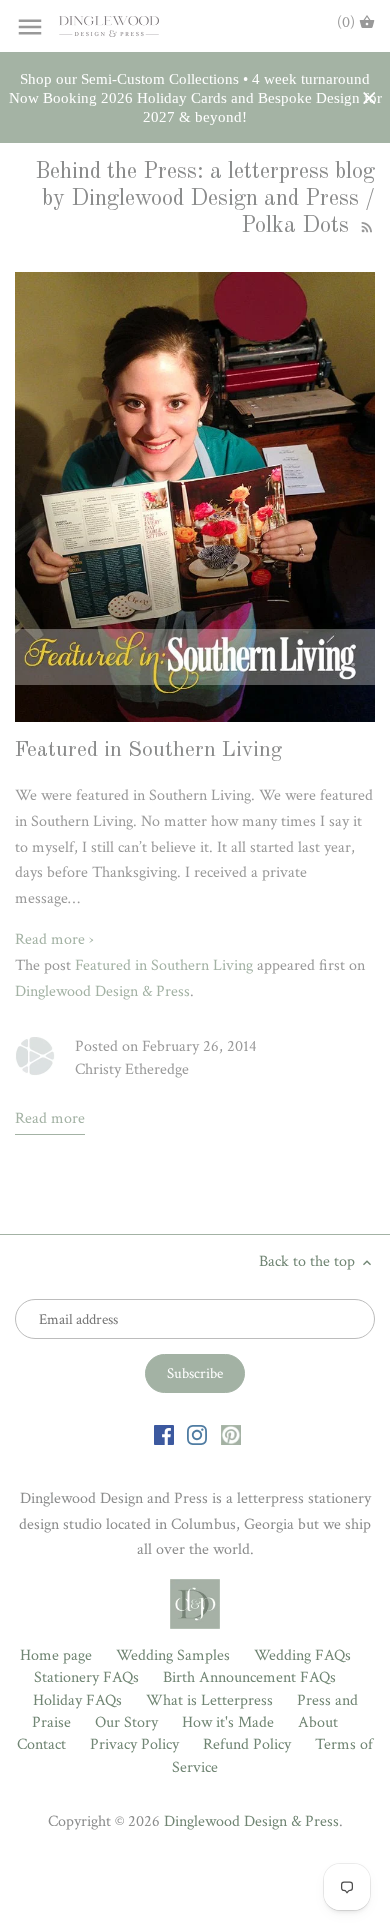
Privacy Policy (134, 1744)
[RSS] (365, 226)
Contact (41, 1744)
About (318, 1722)
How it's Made (228, 1722)
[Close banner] (369, 98)
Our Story (126, 1722)
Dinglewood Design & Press (102, 991)
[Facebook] (164, 1434)
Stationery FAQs (86, 1677)
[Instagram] (197, 1434)
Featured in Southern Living (148, 750)
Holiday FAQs (77, 1700)
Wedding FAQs (302, 1655)
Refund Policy (247, 1744)
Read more (50, 1118)
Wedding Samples (173, 1655)
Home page (56, 1655)
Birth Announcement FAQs (249, 1677)
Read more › (54, 939)
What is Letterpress (209, 1700)
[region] (195, 98)
